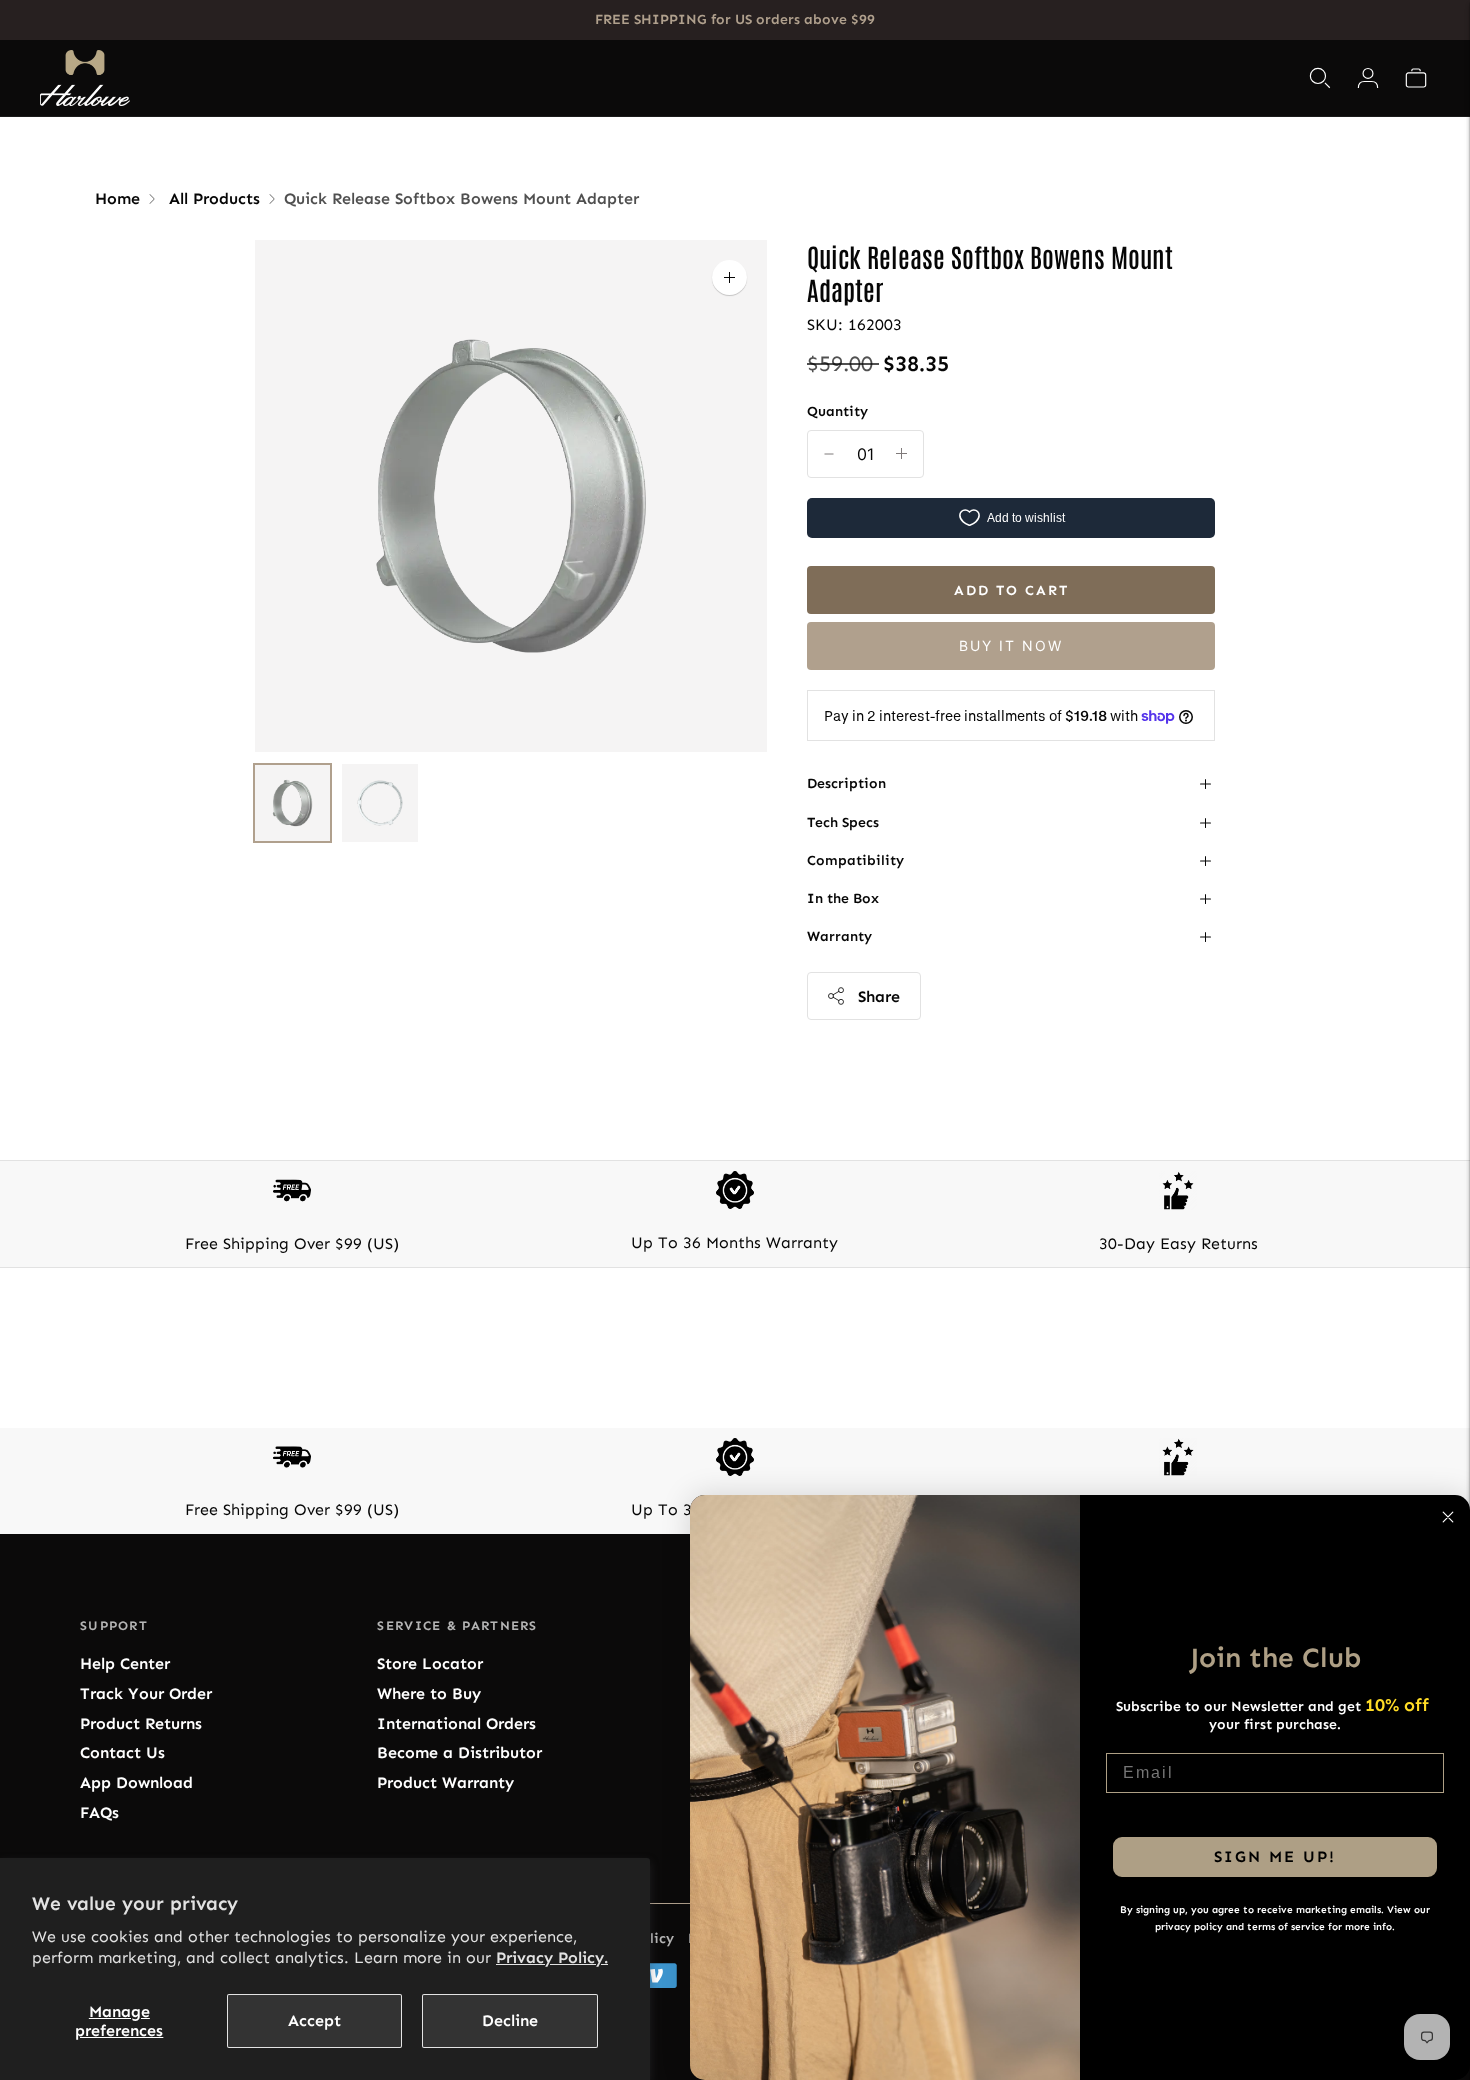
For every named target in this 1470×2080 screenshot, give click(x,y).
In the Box (843, 898)
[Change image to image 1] (292, 802)
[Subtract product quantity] (901, 454)
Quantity (837, 411)
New (864, 78)
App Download (136, 1782)
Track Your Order (146, 1693)
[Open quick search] (1320, 78)
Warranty (839, 936)
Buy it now (1011, 645)
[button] (1416, 78)
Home (117, 198)
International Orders (456, 1723)
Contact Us (122, 1752)
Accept (314, 2020)
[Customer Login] (1368, 78)
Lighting (641, 78)
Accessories (763, 78)
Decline (510, 2020)
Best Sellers (530, 78)
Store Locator (430, 1663)
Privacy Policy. (552, 1957)
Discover (940, 78)
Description (846, 783)
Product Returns (141, 1723)
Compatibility (855, 860)
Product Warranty (445, 1782)
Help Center (125, 1663)
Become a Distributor (459, 1752)
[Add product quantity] (829, 454)
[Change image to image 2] (379, 802)
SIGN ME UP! (1275, 1856)
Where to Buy (429, 1693)
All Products (214, 198)
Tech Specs (843, 822)
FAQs (99, 1812)
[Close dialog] (1448, 1517)
